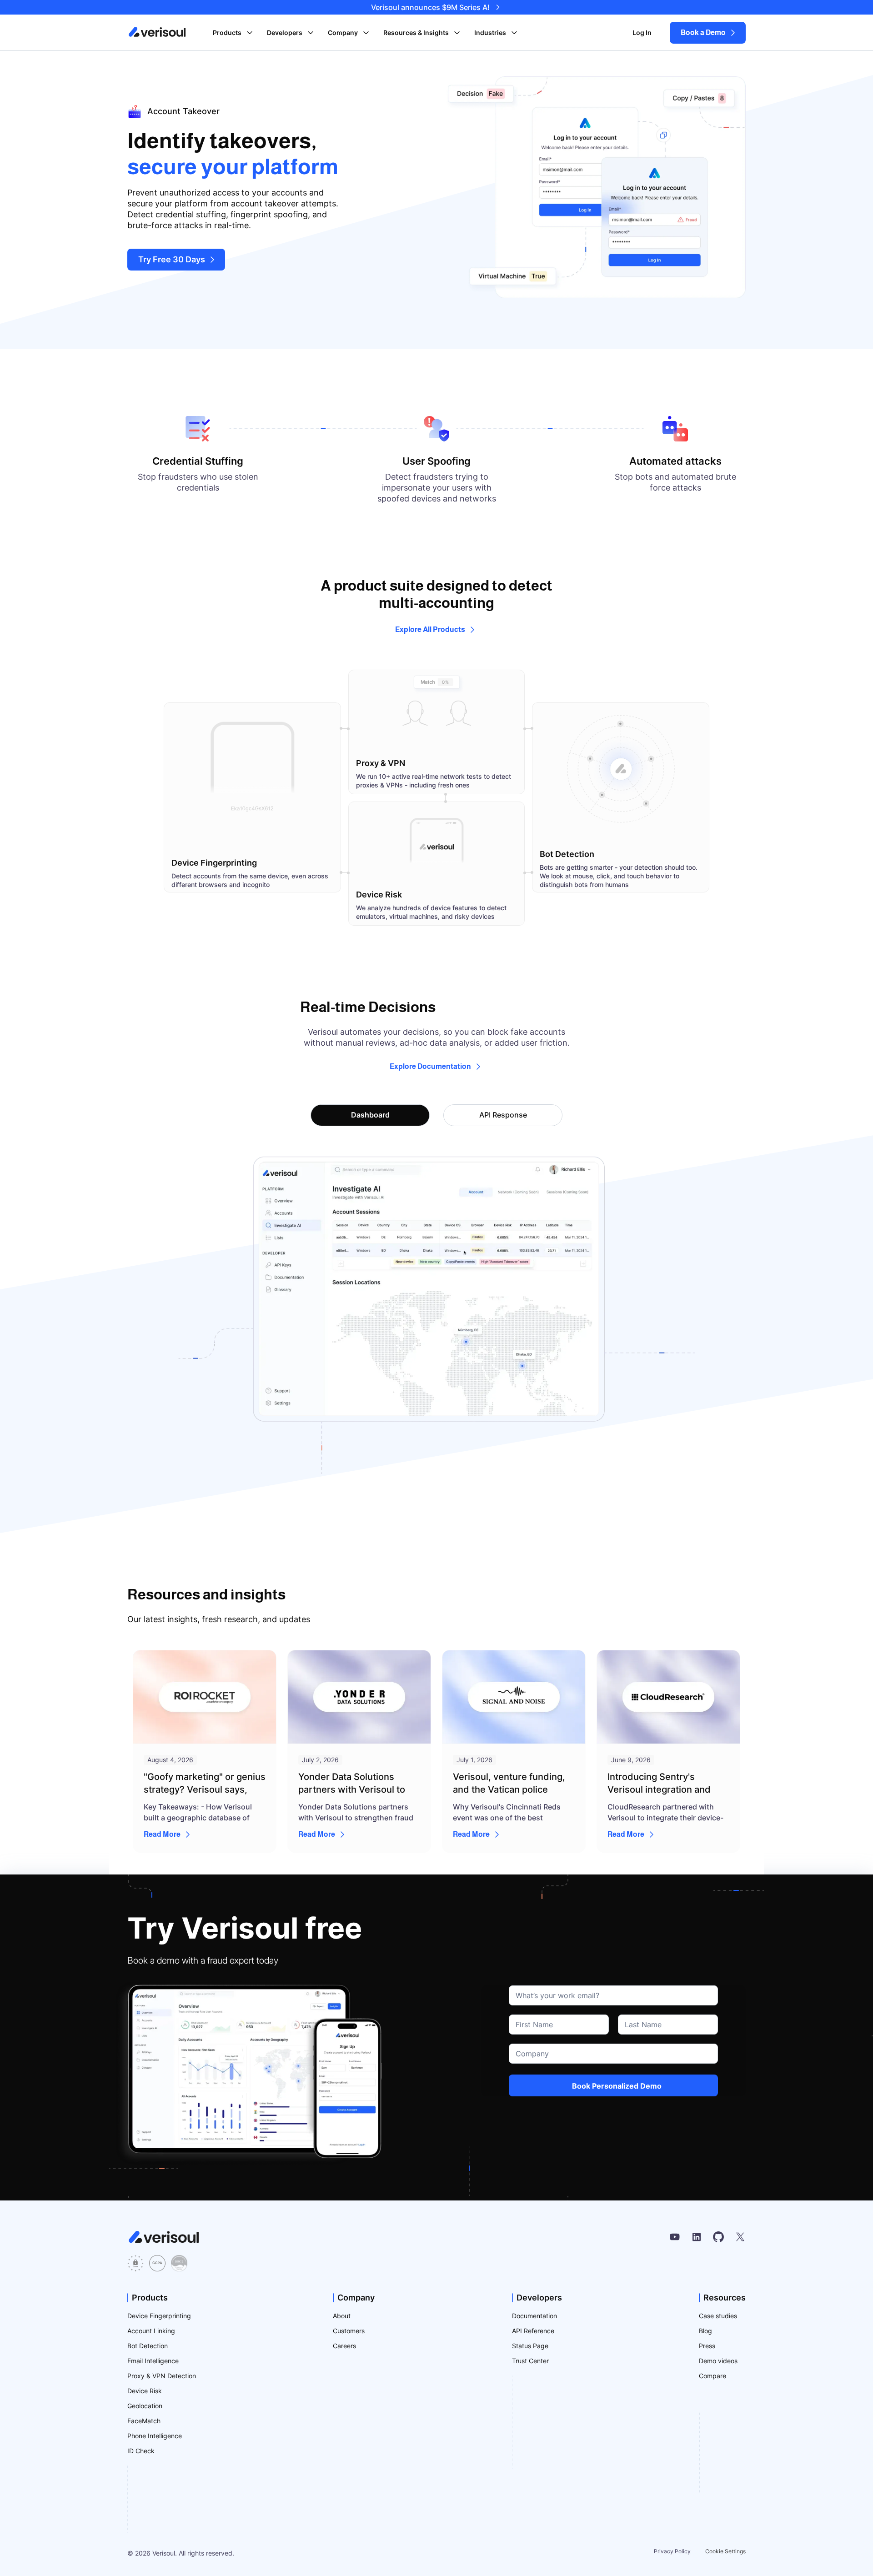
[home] (157, 32)
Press (707, 2346)
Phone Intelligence (155, 2436)
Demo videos (718, 2361)
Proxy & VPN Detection (162, 2376)
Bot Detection (148, 2346)
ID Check (141, 2451)
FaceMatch (144, 2421)
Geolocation (145, 2406)
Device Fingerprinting (159, 2316)
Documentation (534, 2316)
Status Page (530, 2346)
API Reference (533, 2331)
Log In (642, 33)
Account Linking (151, 2331)
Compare (712, 2376)
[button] (233, 33)
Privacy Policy (672, 2551)
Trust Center (530, 2361)
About (342, 2316)
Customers (349, 2331)
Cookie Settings (725, 2551)
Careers (344, 2346)
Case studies (718, 2316)
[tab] (370, 1115)
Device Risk (145, 2391)
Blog (705, 2331)
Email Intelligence (153, 2361)
